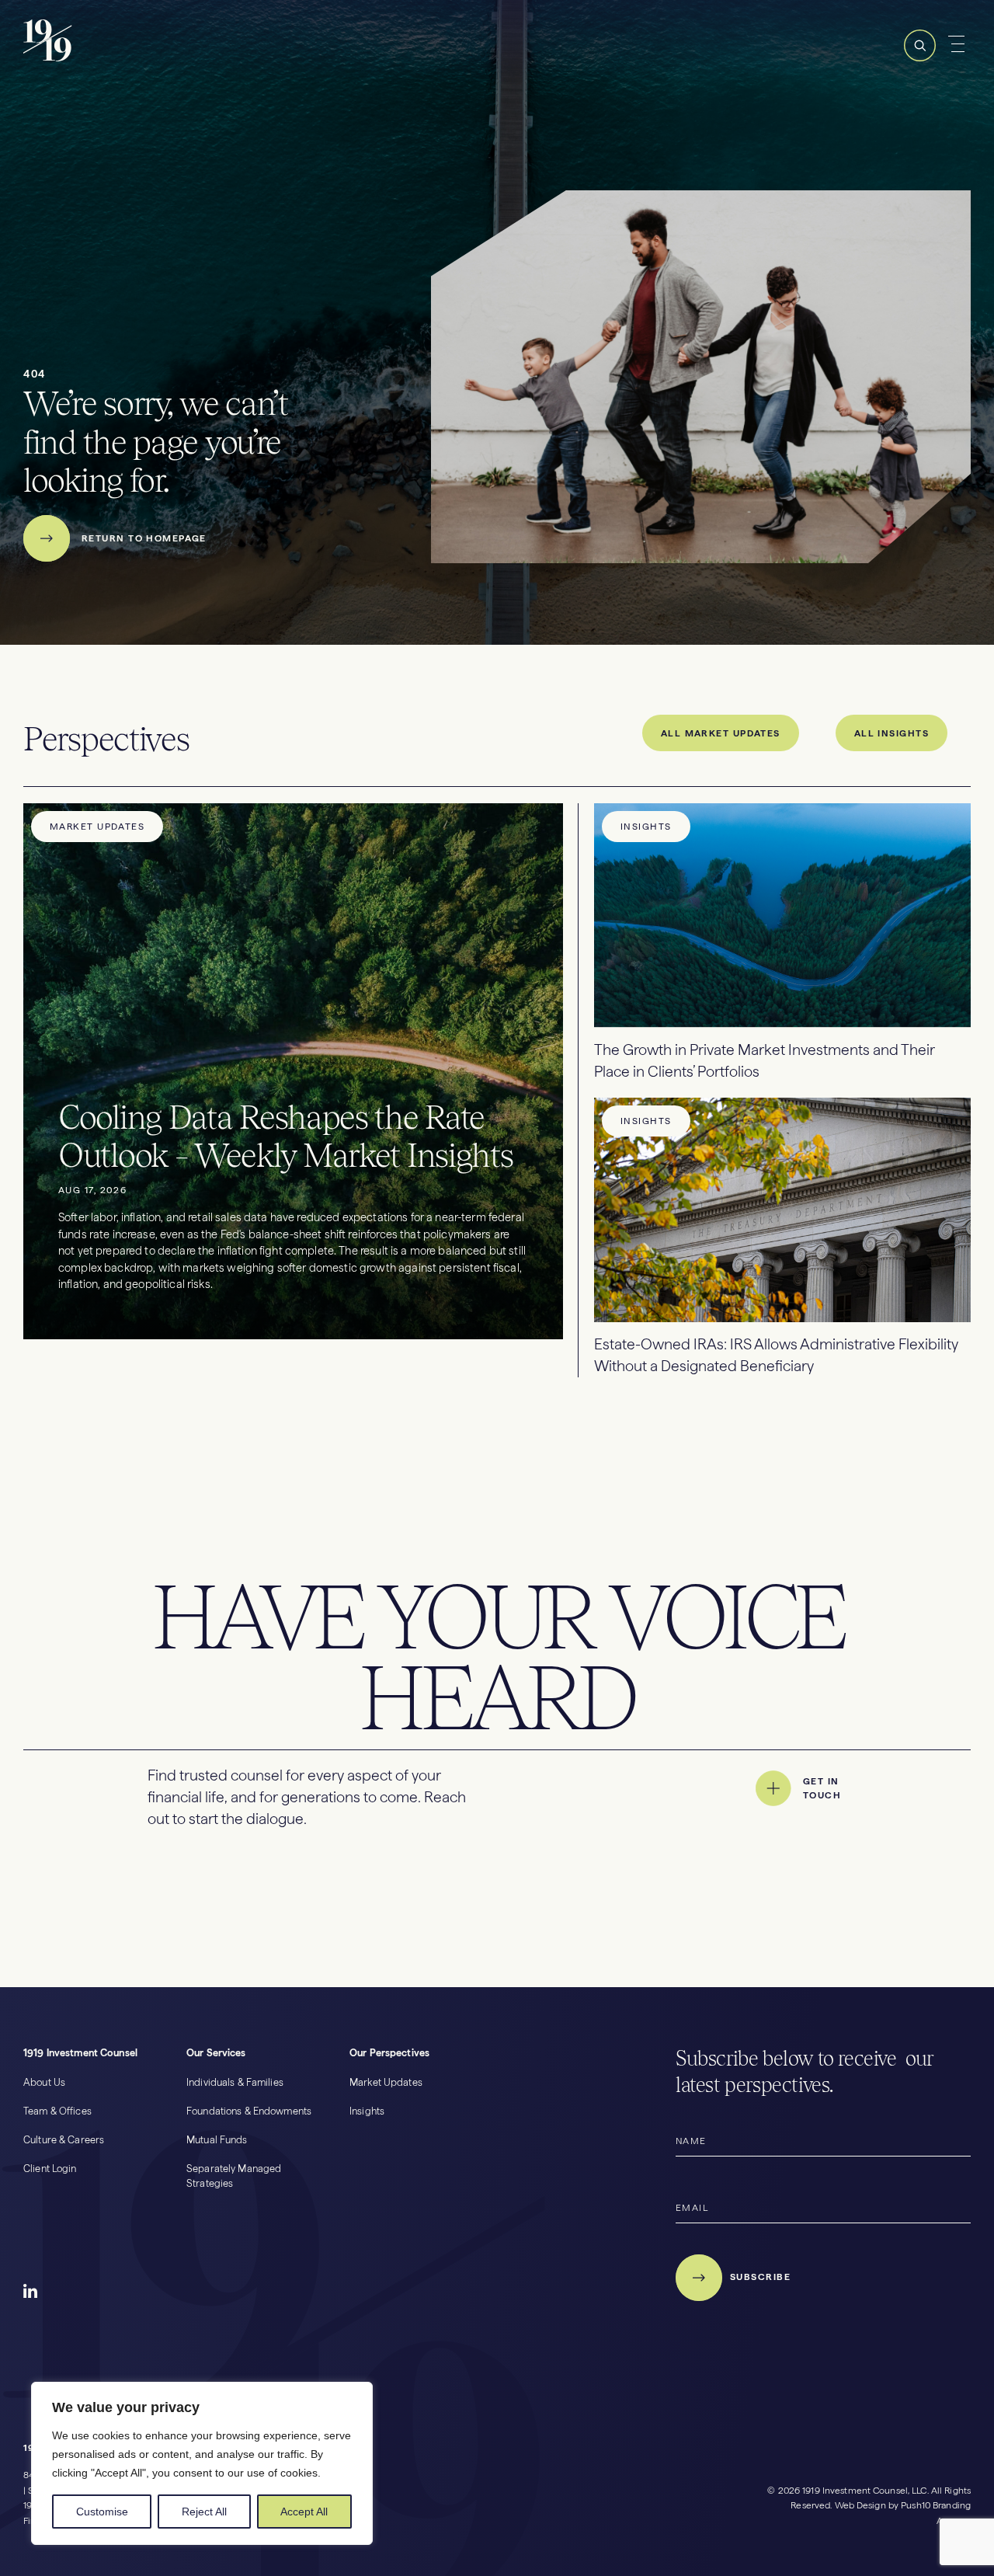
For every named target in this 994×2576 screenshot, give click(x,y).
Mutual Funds (217, 2140)
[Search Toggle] (920, 59)
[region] (202, 2463)
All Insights (891, 733)
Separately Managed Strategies (234, 2176)
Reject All (204, 2512)
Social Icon (31, 2292)
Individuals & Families (235, 2082)
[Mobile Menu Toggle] (959, 44)
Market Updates (386, 2082)
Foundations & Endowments (249, 2111)
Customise (102, 2512)
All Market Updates (721, 733)
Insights (367, 2111)
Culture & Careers (64, 2140)
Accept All (304, 2512)
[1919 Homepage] (102, 59)
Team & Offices (57, 2111)
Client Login (50, 2169)
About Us (44, 2082)
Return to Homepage (144, 538)
